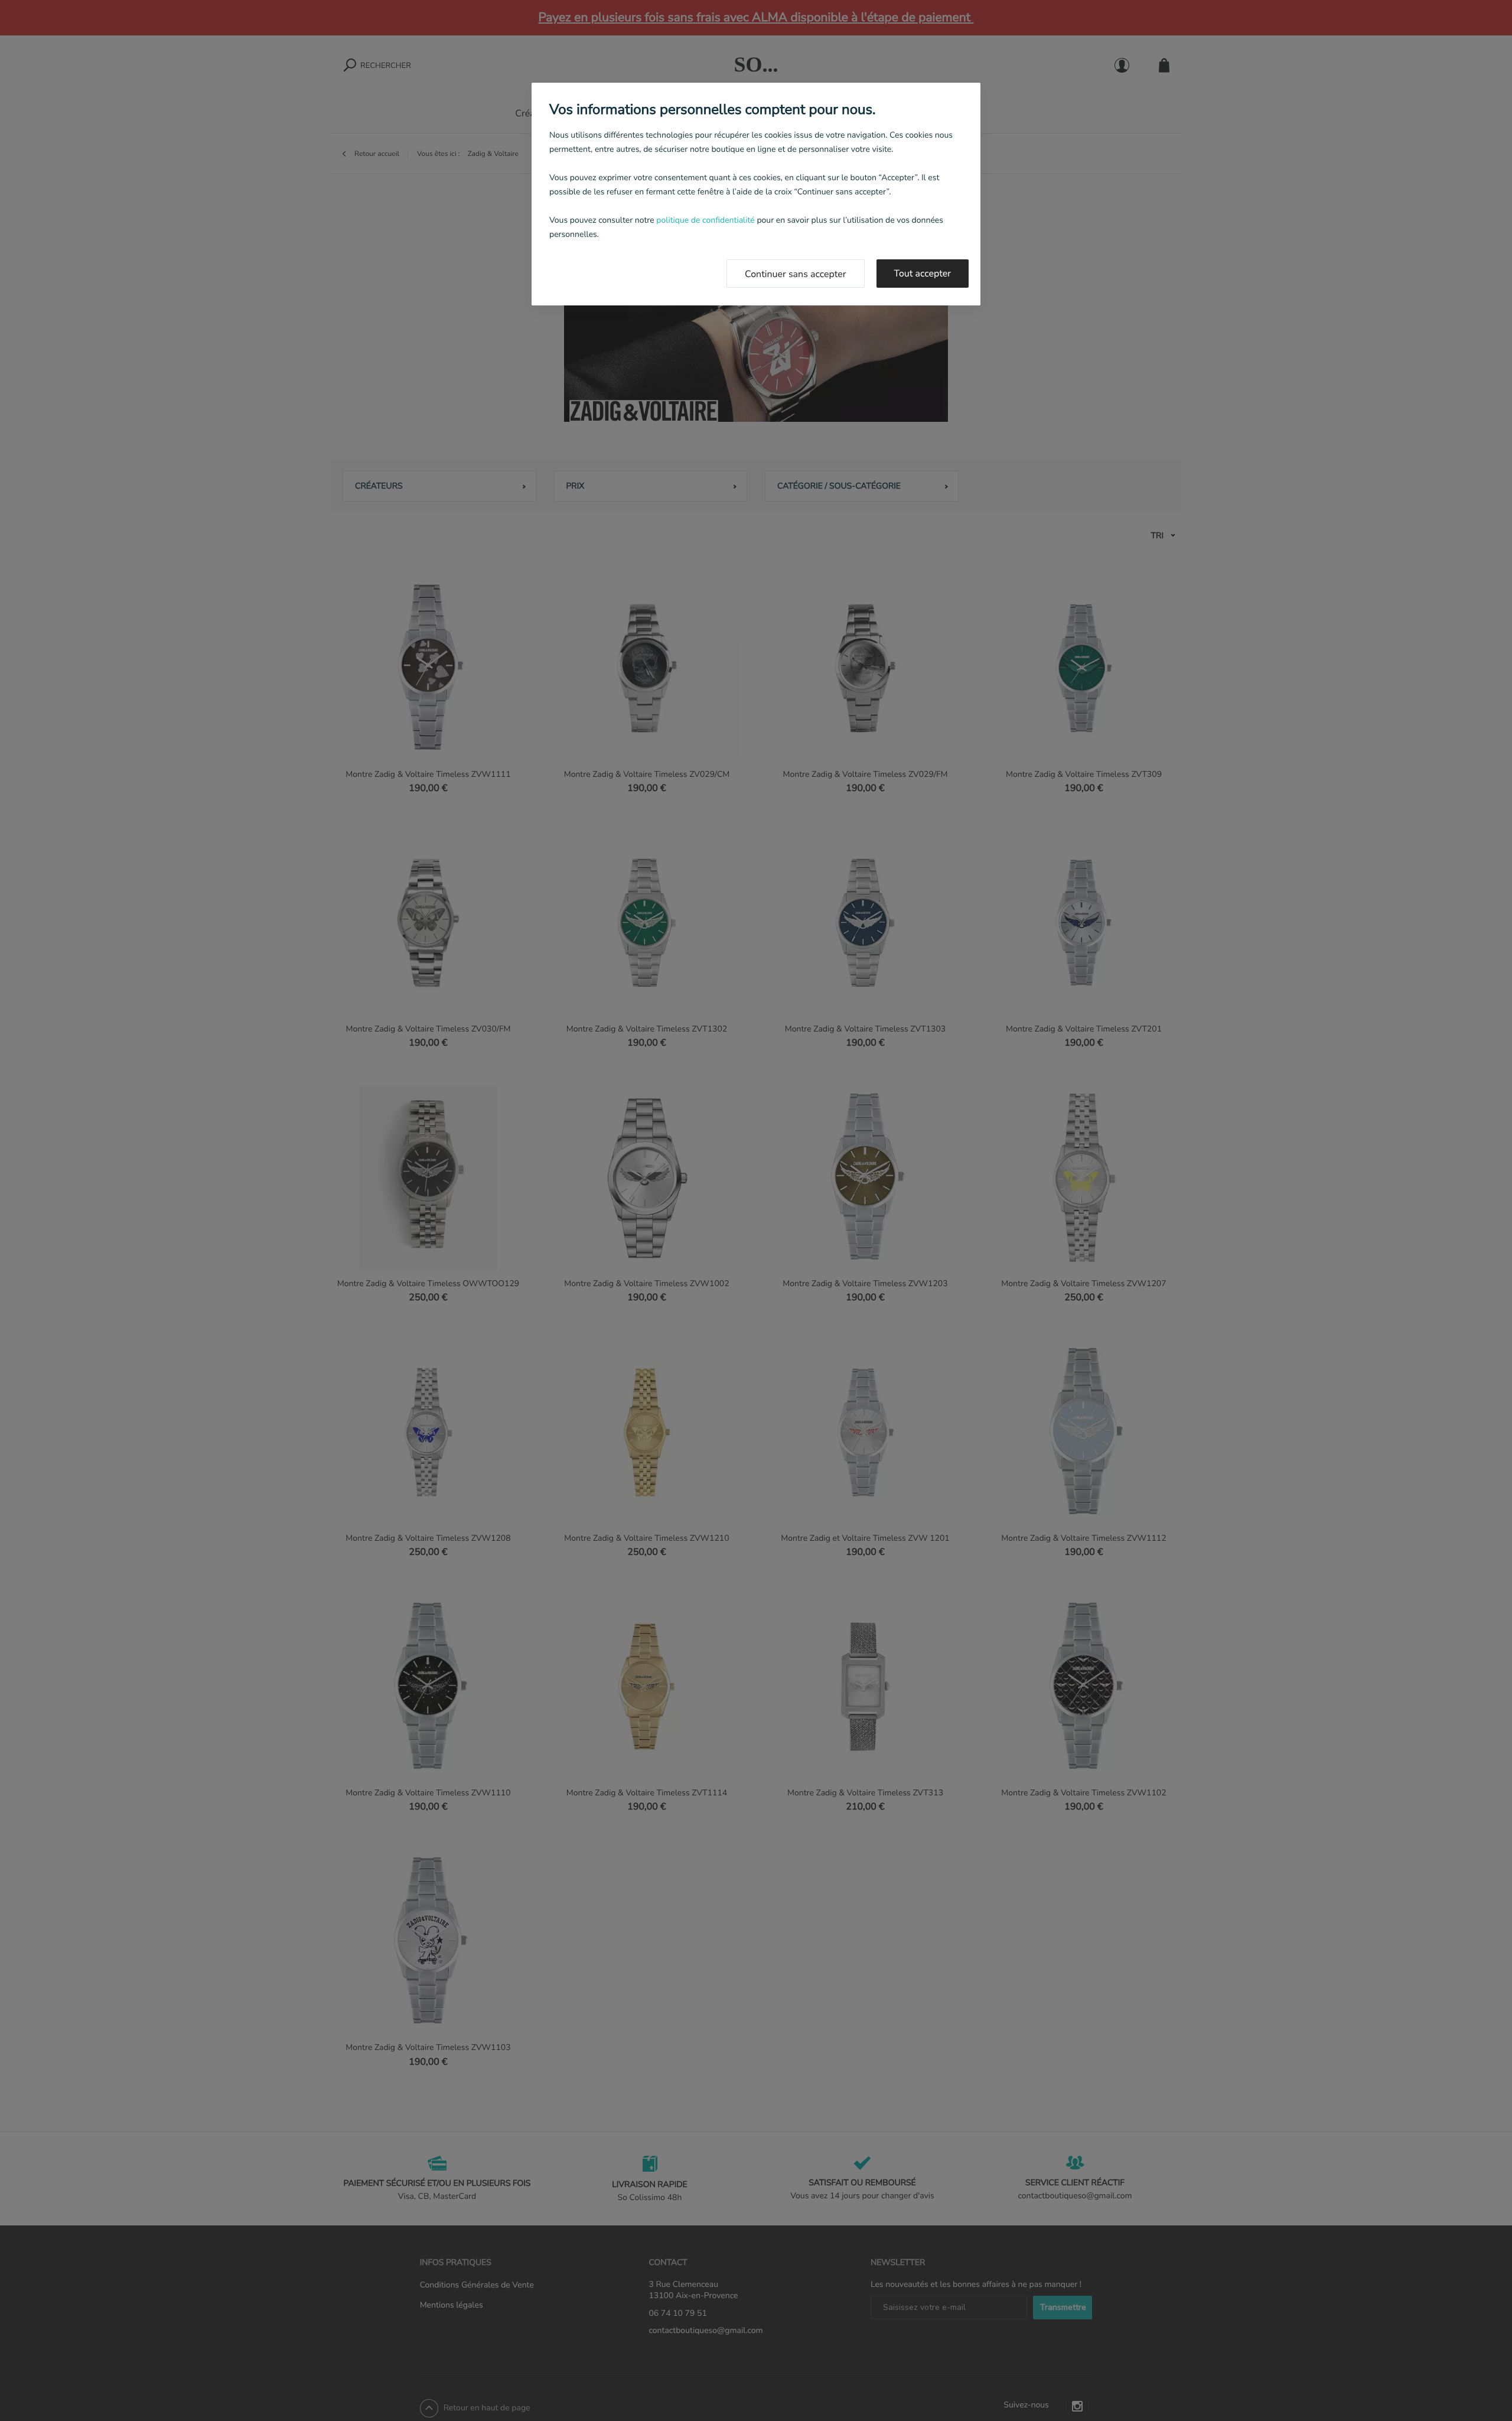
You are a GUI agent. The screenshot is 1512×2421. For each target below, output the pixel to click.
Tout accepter (923, 274)
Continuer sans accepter (796, 274)
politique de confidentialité (705, 220)
